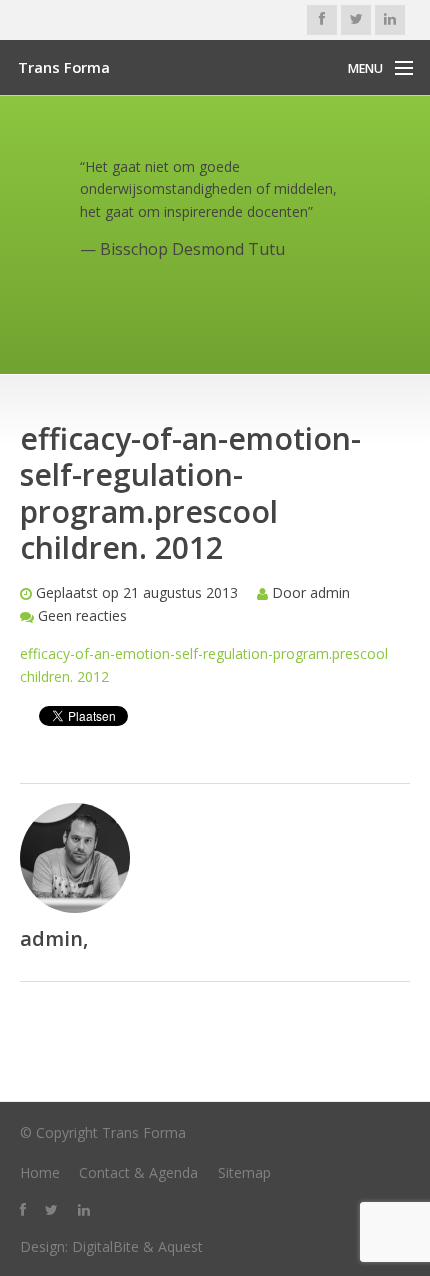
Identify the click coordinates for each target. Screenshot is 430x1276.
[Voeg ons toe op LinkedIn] (390, 20)
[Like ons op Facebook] (322, 20)
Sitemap (244, 1172)
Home (40, 1172)
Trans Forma (64, 67)
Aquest (180, 1246)
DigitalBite (105, 1246)
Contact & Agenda (138, 1172)
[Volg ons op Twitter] (356, 20)
